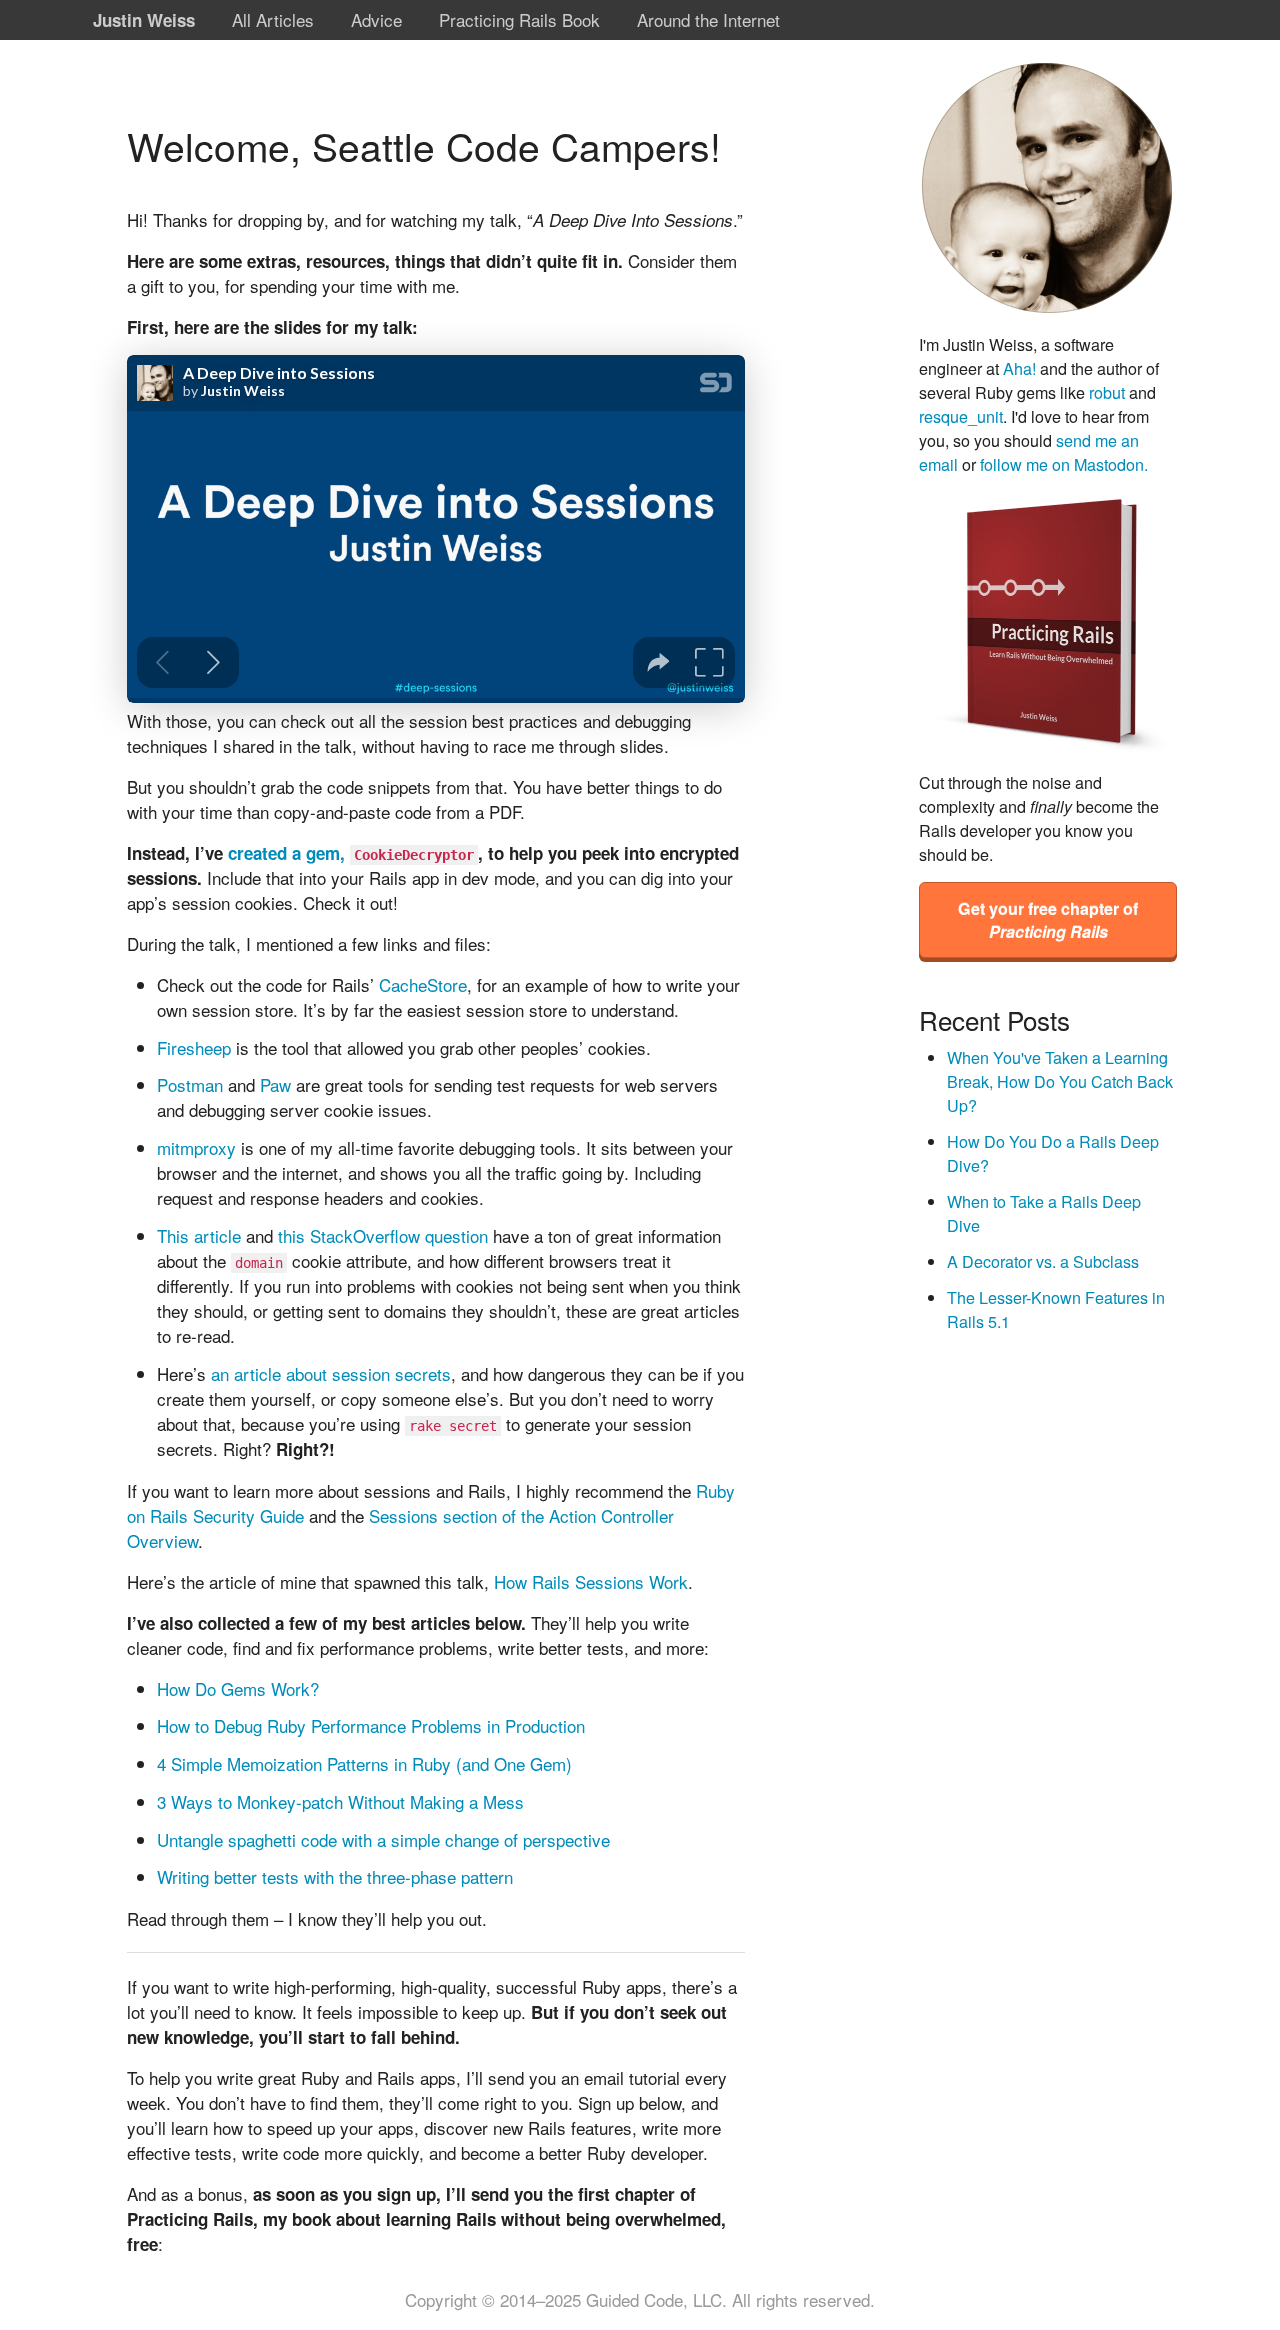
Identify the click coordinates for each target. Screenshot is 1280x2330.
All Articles (273, 19)
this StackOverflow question (383, 1235)
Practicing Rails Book (519, 19)
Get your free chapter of (1048, 920)
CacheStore (423, 984)
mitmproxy (196, 1147)
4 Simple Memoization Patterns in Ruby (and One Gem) (364, 1763)
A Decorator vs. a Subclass (1043, 1261)
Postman (190, 1084)
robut (1107, 392)
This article (199, 1235)
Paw (275, 1084)
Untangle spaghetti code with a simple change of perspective (383, 1839)
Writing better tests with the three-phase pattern (335, 1876)
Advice (376, 19)
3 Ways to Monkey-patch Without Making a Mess (340, 1801)
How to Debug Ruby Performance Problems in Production (371, 1725)
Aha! (1019, 368)
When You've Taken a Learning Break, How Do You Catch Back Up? (1060, 1081)
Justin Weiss (144, 20)
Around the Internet (708, 19)
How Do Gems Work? (238, 1688)
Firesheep (194, 1047)
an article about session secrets (331, 1373)
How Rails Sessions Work (591, 1581)
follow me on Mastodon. (1064, 464)
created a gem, (351, 853)
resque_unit (961, 416)
